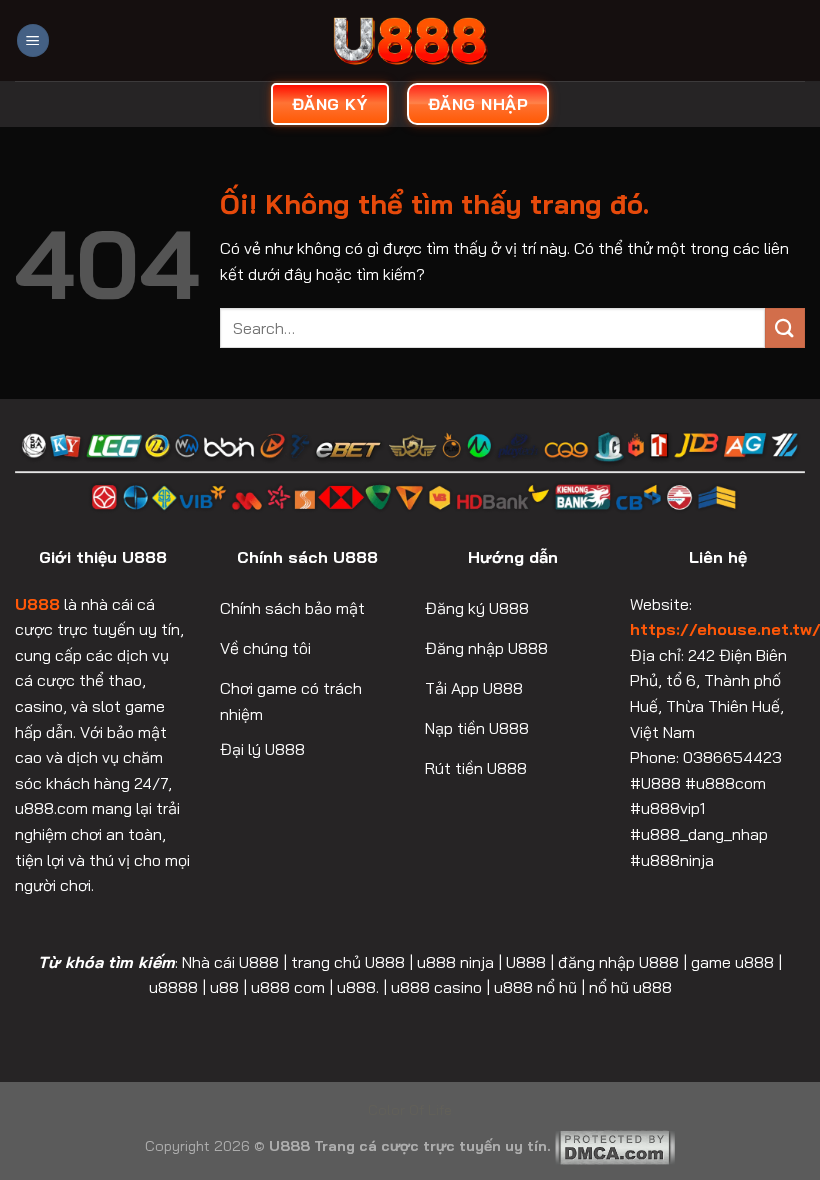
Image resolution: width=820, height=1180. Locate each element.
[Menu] (33, 40)
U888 (37, 604)
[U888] (410, 40)
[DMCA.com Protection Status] (615, 1146)
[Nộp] (785, 327)
